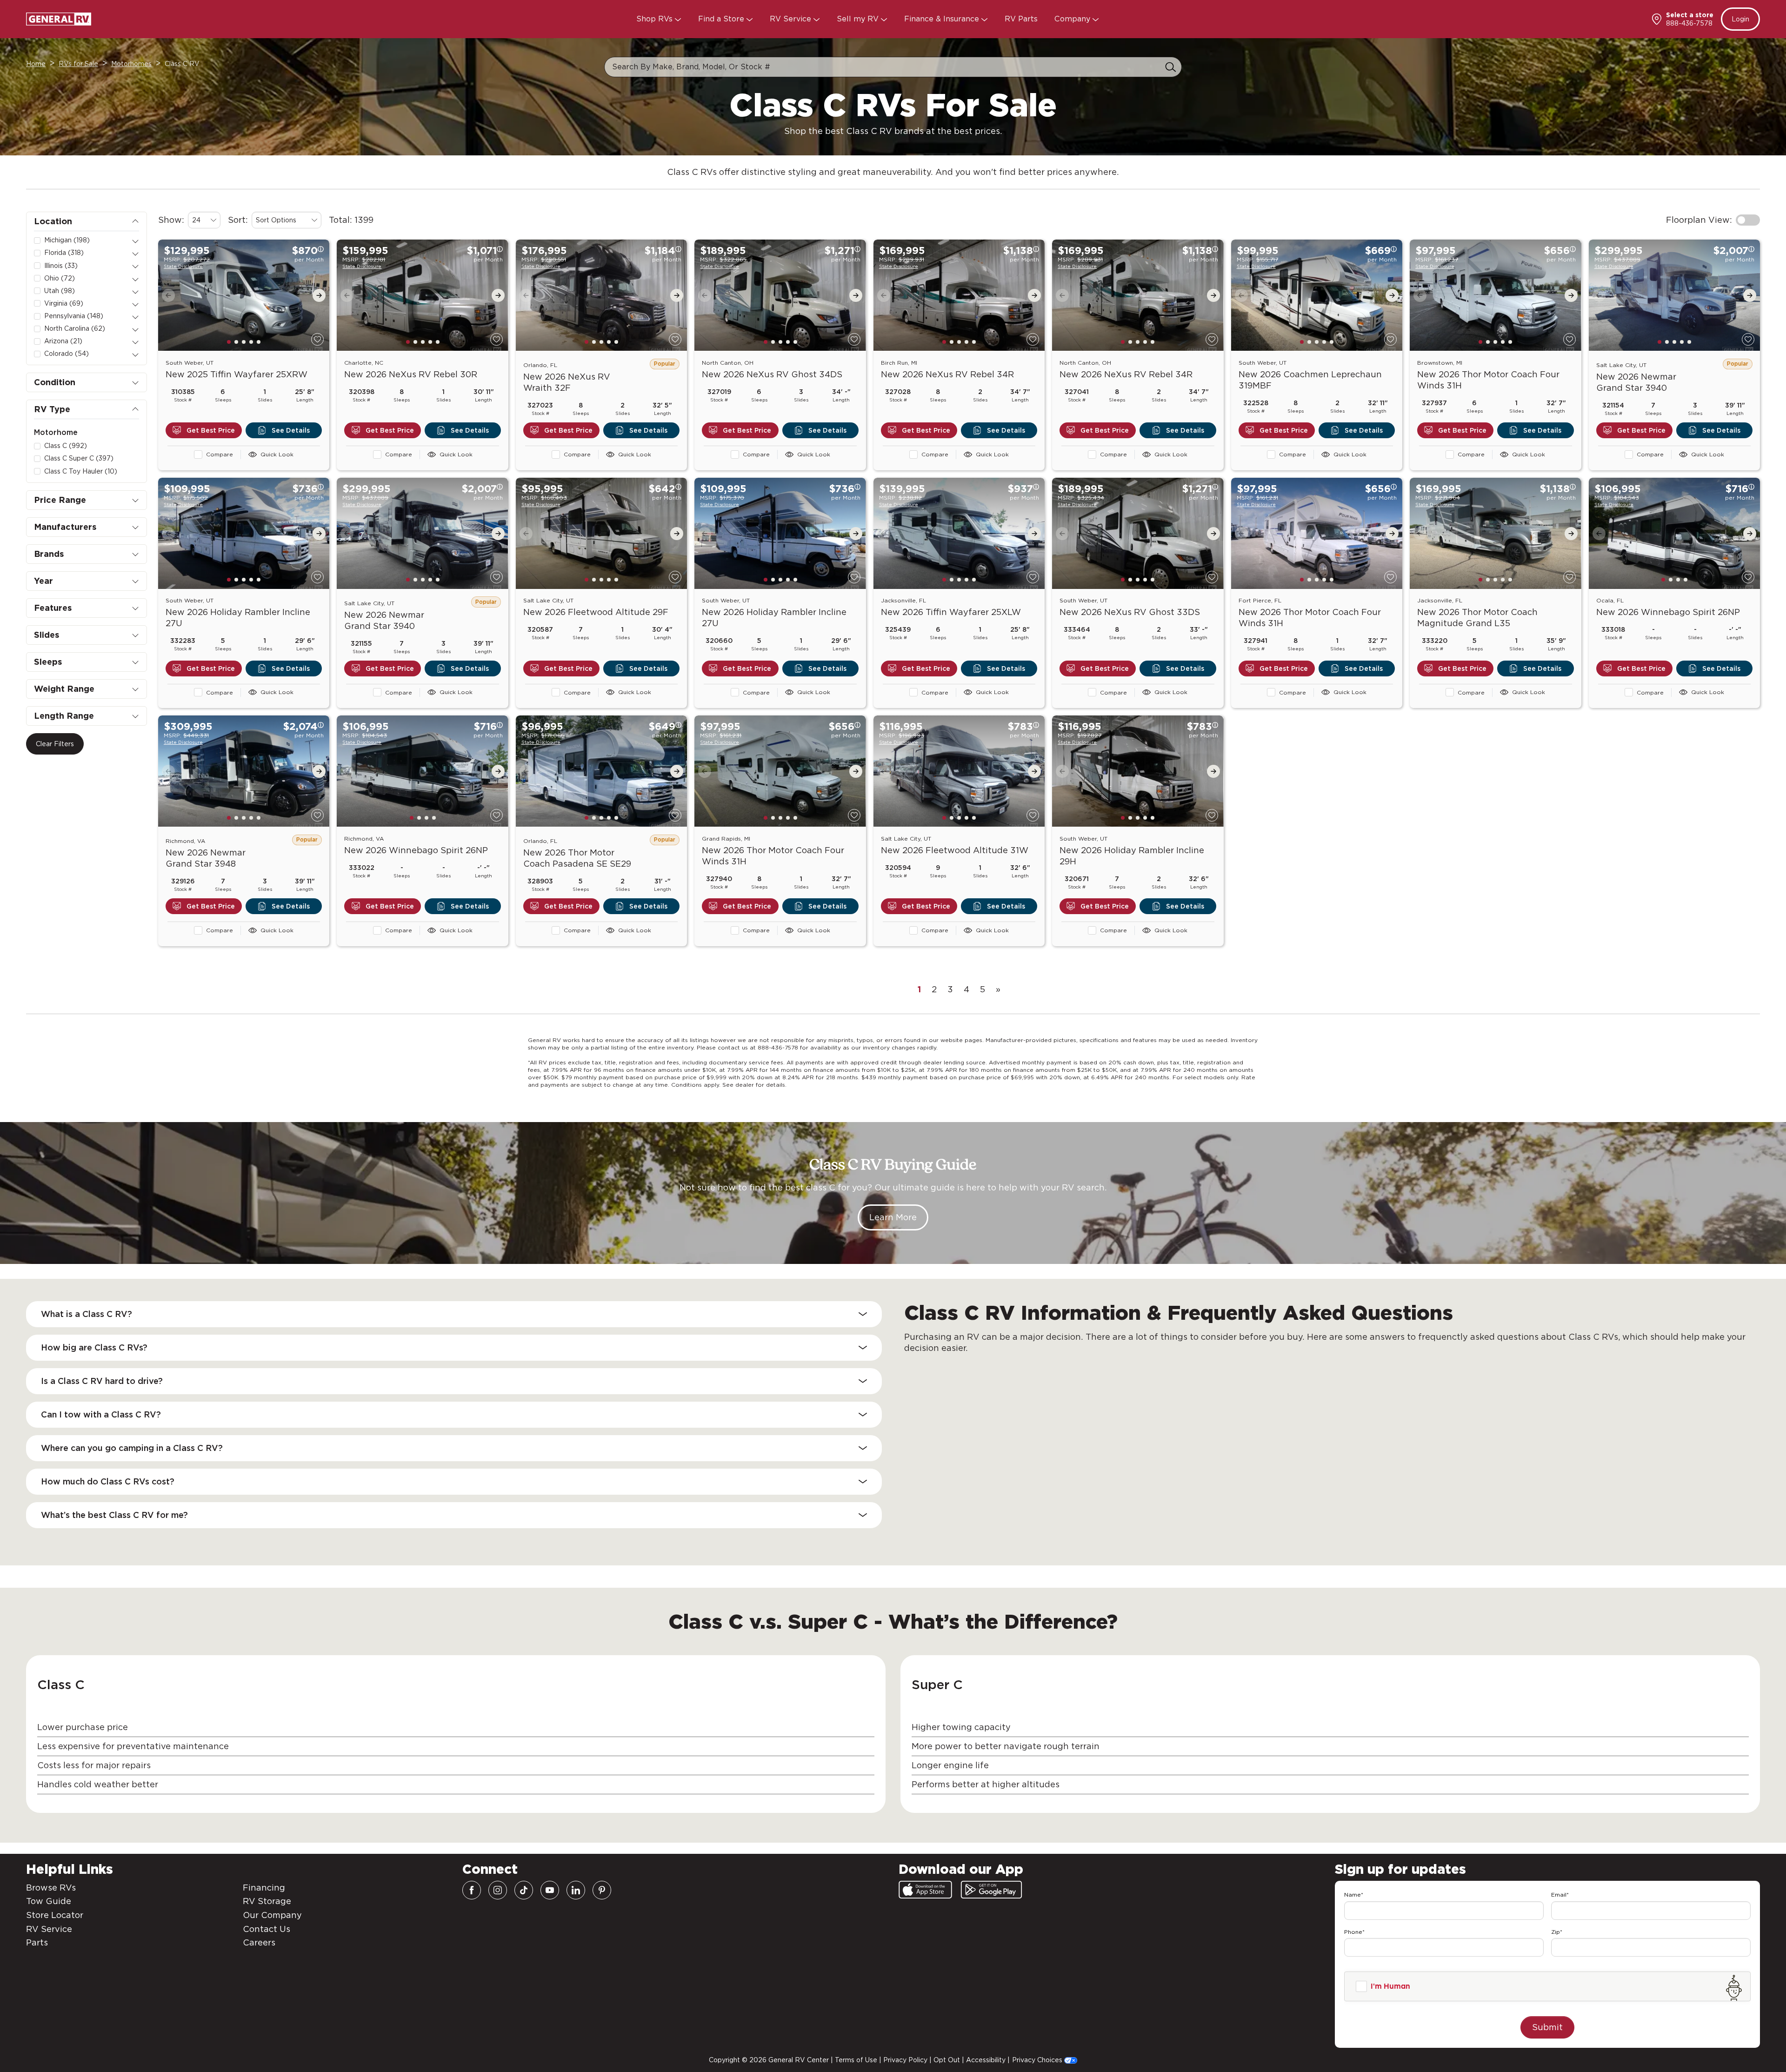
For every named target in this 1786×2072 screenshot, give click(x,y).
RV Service (792, 19)
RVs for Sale (78, 64)
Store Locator (55, 1915)
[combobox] (204, 220)
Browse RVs (51, 1888)
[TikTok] (524, 1890)
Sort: (238, 220)
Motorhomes (131, 64)
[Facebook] (472, 1890)
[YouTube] (550, 1890)
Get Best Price (211, 430)
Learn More (893, 1217)
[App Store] (925, 1890)
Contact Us (267, 1929)
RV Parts (1021, 19)
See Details (291, 430)
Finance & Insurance (943, 19)
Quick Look (277, 454)
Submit (1547, 2027)
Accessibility (986, 2060)
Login (1740, 19)
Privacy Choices (1038, 2060)
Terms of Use (856, 2060)
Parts (37, 1942)
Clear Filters (55, 744)
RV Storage (267, 1901)
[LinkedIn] (576, 1890)
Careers (259, 1942)
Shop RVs (656, 19)
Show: (171, 220)
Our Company (272, 1915)
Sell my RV (859, 19)
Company (1073, 19)
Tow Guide (49, 1901)
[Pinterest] (602, 1890)
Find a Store (722, 19)
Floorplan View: (1699, 220)
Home (36, 64)
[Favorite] (317, 339)
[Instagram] (498, 1890)
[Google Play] (991, 1890)
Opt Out (947, 2060)
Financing (264, 1888)
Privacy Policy (905, 2060)
